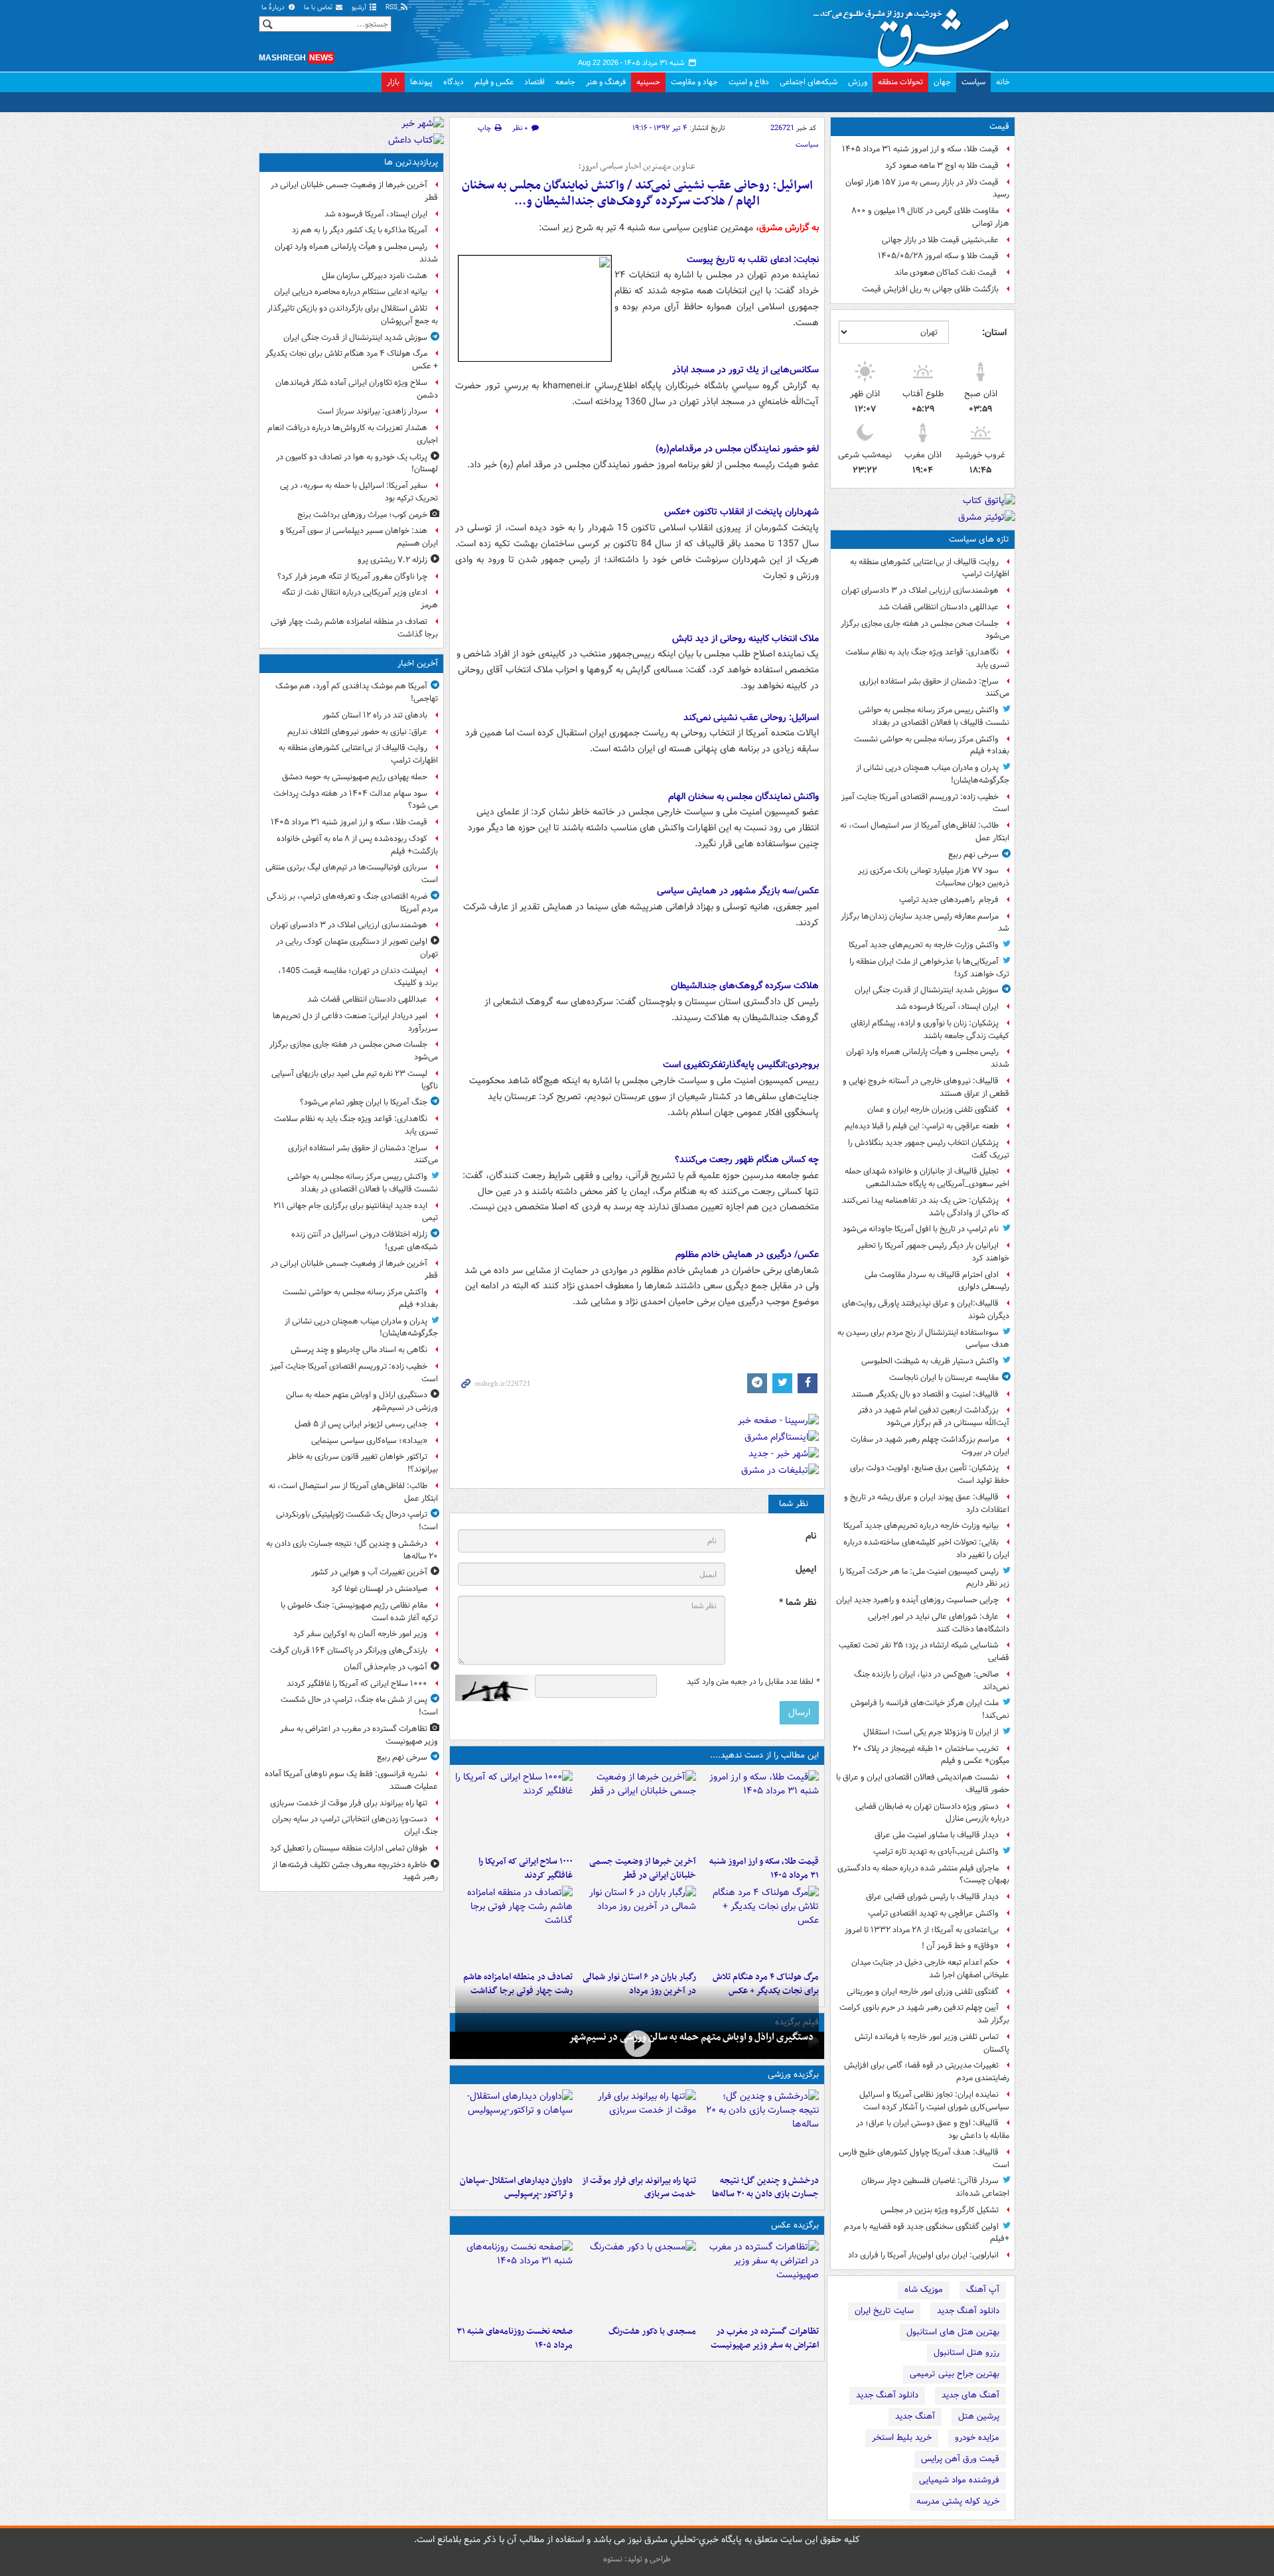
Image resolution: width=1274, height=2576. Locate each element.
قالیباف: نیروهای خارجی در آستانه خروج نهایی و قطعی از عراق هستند (926, 1087)
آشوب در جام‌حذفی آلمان (386, 1667)
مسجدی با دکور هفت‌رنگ (652, 2331)
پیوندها (421, 82)
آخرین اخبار (418, 663)
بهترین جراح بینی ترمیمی (955, 2374)
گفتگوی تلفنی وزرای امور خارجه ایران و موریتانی (923, 1992)
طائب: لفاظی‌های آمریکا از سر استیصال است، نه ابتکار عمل (925, 832)
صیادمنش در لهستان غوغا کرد (379, 1589)
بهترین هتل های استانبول (953, 2332)
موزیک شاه (924, 2290)
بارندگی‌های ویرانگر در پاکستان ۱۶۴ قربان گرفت (349, 1650)
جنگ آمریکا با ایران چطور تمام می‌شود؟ (364, 1102)
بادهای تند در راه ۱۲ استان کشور (375, 715)
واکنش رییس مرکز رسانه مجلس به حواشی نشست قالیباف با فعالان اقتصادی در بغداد (934, 716)
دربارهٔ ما (274, 8)
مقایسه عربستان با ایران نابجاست (944, 1378)
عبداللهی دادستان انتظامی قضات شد (939, 607)
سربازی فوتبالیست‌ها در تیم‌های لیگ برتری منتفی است (352, 873)
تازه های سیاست (979, 539)
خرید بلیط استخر (902, 2438)
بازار (393, 82)
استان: (994, 333)
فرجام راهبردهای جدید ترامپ (949, 900)
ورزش (858, 82)
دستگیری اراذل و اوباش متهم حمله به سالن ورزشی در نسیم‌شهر (691, 2037)
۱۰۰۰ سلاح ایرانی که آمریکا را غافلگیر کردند (526, 1868)
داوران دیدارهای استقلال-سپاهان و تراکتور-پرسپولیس (516, 2188)
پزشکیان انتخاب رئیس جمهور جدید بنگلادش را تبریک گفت (929, 1149)
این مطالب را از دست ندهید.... (764, 1755)
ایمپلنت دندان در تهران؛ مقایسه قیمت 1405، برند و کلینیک (358, 977)
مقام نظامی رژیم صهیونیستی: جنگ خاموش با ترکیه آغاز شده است (359, 1612)
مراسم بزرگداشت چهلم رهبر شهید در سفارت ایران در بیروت (930, 1446)
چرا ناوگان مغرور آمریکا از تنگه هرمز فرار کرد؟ (352, 576)
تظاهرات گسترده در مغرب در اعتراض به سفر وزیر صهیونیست (765, 2338)
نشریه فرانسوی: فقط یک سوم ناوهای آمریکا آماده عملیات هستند (351, 1780)
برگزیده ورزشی (793, 2075)
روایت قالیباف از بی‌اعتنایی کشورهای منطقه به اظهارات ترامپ (930, 568)
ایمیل (806, 1569)
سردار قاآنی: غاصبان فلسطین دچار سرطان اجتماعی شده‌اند (935, 2187)
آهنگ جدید (915, 2416)
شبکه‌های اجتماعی (809, 82)
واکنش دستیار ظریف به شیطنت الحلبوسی (930, 1361)
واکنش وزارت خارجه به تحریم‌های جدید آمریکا (924, 945)
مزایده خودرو (977, 2438)
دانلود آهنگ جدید (968, 2311)
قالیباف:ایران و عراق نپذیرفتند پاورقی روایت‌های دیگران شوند (926, 1310)
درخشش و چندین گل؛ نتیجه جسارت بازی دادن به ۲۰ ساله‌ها (765, 2188)
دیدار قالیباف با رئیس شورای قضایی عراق (932, 1897)
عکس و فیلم (494, 82)
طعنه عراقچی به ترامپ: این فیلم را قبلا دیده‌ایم (922, 1126)
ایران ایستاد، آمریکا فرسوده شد (947, 1007)
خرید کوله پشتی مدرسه (958, 2501)
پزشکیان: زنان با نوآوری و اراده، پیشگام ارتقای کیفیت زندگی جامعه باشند (930, 1029)
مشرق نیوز (916, 33)
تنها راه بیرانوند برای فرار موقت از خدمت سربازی (639, 2188)
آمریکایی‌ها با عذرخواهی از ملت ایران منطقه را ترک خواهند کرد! (929, 968)
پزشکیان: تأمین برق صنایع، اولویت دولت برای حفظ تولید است (930, 1474)
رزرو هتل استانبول (966, 2353)
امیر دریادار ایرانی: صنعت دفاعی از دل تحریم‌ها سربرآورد (355, 1022)
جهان (942, 82)
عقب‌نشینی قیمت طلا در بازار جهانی (940, 240)
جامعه (565, 82)
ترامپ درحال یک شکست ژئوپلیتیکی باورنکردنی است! (357, 1521)
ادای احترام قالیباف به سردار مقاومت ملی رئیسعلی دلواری (937, 1281)
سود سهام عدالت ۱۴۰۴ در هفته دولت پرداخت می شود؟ (356, 800)
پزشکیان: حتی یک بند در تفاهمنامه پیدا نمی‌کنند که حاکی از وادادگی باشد (926, 1207)
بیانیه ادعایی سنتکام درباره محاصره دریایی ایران (351, 292)
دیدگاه (454, 82)
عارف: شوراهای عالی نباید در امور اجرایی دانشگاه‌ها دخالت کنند (939, 1623)
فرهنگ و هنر (606, 82)
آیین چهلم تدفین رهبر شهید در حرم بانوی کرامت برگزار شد (924, 2014)
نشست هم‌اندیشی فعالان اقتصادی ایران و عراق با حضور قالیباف (923, 1783)
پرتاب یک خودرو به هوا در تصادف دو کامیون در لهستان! (357, 463)
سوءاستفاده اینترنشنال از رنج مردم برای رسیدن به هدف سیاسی (923, 1339)
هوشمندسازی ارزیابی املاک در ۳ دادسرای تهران (920, 590)
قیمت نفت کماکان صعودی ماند (947, 272)
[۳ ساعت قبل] (514, 1810)
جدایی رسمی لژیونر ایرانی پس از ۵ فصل (361, 1424)
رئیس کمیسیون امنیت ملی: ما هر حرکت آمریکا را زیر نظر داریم (924, 1578)
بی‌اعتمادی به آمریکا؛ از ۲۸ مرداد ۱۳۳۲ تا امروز (922, 1930)
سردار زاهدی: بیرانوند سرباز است (372, 411)
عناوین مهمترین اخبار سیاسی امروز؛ (637, 167)
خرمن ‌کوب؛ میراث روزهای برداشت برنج (362, 515)
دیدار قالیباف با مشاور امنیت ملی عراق (937, 1835)
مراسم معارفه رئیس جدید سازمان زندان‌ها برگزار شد (925, 923)
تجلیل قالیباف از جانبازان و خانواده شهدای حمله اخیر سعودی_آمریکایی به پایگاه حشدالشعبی (927, 1177)
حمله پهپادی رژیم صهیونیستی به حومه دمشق (355, 777)
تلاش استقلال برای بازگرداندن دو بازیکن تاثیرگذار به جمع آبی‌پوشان (353, 315)
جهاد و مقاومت (694, 82)
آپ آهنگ (983, 2290)
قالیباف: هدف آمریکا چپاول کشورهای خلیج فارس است (924, 2159)
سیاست (973, 82)
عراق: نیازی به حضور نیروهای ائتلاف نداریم (357, 732)
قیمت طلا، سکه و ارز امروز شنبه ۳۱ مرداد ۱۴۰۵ (920, 149)
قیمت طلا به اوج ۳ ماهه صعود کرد (942, 166)
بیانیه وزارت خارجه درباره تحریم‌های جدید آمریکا (921, 1526)
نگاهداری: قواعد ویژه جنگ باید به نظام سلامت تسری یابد (927, 658)
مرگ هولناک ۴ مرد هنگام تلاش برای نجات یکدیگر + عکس (352, 360)
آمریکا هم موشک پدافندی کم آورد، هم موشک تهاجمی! (357, 692)
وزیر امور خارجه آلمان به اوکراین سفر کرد (360, 1634)
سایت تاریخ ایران (884, 2311)
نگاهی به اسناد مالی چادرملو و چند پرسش (359, 1350)
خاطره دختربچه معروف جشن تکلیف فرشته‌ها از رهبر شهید (355, 1871)
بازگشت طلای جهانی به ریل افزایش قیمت (930, 289)
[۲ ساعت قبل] (637, 1810)
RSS (392, 8)
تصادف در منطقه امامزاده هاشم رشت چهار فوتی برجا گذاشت (354, 628)
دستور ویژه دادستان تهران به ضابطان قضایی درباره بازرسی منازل (932, 1813)
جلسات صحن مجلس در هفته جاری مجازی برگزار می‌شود (925, 630)
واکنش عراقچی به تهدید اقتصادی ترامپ (933, 1913)
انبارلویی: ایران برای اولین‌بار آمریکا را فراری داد (923, 2255)
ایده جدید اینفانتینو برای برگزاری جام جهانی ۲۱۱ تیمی (356, 1212)
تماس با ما (319, 8)
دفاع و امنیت (749, 82)
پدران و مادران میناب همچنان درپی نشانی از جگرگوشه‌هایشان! (933, 774)
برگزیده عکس (795, 2225)
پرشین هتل (979, 2416)
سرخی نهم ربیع (973, 855)
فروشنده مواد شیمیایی (959, 2480)
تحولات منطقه (900, 82)
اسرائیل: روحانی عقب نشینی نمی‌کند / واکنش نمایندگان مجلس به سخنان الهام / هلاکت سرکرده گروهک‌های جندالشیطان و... (637, 193)
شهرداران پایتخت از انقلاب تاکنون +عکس (742, 512)
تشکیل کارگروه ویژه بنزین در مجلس (940, 2210)
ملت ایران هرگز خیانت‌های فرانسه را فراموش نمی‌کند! (930, 1709)
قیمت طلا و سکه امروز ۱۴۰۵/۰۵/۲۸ (938, 256)
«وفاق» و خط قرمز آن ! (960, 1946)
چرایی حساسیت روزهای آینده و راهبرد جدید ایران (917, 1600)
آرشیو (360, 8)
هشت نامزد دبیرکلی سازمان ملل (375, 276)
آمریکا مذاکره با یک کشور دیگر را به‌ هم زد (360, 230)
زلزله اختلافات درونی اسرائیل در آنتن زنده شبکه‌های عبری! (365, 1241)
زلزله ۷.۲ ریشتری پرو (392, 560)
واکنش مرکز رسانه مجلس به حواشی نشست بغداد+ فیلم (932, 745)
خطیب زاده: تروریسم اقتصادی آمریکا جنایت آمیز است (925, 803)
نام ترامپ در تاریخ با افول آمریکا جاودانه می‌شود (921, 1229)
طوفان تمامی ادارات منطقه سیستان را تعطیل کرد (349, 1848)
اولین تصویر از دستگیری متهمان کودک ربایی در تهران (357, 948)
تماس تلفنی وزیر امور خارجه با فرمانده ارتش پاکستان (932, 2043)
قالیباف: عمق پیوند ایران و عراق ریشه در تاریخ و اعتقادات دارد (927, 1503)
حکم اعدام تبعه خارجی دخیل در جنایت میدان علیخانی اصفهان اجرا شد (930, 1969)
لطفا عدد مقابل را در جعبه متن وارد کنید (753, 1682)
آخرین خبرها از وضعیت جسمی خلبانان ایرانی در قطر (642, 1868)
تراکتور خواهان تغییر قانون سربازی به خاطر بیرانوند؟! (363, 1463)
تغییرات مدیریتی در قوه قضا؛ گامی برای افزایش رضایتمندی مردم (927, 2072)
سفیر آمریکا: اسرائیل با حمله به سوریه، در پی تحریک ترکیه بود (359, 492)
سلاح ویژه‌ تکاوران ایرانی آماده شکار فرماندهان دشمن (357, 389)
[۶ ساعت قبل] (514, 1926)
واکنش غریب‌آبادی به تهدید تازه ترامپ (936, 1852)
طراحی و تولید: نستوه (637, 2559)
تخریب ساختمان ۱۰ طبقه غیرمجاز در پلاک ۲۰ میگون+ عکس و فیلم (931, 1755)
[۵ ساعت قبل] (760, 1926)
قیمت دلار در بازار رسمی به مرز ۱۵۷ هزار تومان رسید (927, 189)
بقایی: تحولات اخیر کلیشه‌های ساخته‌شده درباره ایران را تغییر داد (926, 1549)
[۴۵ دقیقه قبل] (760, 1810)
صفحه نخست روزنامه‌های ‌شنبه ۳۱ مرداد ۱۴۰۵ (515, 2338)
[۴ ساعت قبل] (514, 2129)
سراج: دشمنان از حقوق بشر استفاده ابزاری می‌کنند (934, 688)
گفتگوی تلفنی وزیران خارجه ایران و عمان (933, 1109)
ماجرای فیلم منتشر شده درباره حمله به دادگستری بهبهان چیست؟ (923, 1874)
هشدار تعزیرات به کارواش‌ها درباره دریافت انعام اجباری (353, 434)
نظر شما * (798, 1603)
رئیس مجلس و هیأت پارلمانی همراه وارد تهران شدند (928, 1058)
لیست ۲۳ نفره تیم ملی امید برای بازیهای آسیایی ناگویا (355, 1080)
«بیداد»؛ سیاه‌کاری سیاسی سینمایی (369, 1441)
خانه (1003, 82)
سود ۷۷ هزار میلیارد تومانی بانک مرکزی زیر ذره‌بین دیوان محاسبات (934, 877)
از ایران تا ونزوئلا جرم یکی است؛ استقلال (931, 1732)
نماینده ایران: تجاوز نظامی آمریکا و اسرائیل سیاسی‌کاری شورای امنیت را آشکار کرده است (934, 2101)
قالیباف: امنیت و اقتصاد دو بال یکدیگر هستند (925, 1394)
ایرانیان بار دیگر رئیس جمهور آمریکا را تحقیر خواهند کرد (933, 1252)
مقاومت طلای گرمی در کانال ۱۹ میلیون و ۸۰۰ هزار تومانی (930, 217)
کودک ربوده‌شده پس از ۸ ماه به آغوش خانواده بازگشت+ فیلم (357, 845)
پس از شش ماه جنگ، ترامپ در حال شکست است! (359, 1706)
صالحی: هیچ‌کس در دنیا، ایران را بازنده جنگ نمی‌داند (932, 1681)
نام (811, 1536)
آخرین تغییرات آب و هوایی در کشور (369, 1572)
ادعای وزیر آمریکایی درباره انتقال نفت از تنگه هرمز (360, 599)
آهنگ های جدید (970, 2395)
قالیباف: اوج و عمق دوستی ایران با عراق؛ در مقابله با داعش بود (933, 2129)
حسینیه (648, 82)
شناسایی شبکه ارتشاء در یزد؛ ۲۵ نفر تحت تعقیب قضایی (924, 1651)
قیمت (999, 126)
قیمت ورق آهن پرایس (960, 2459)
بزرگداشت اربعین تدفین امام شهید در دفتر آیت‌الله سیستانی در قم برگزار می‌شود (934, 1416)
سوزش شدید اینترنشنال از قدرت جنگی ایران (927, 990)
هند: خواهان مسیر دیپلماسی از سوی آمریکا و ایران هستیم (359, 537)
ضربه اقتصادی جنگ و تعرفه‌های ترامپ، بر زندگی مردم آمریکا (352, 903)
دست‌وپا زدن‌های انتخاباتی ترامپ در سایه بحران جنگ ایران (355, 1825)
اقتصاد (534, 82)
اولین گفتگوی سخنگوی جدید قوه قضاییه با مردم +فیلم (927, 2233)
